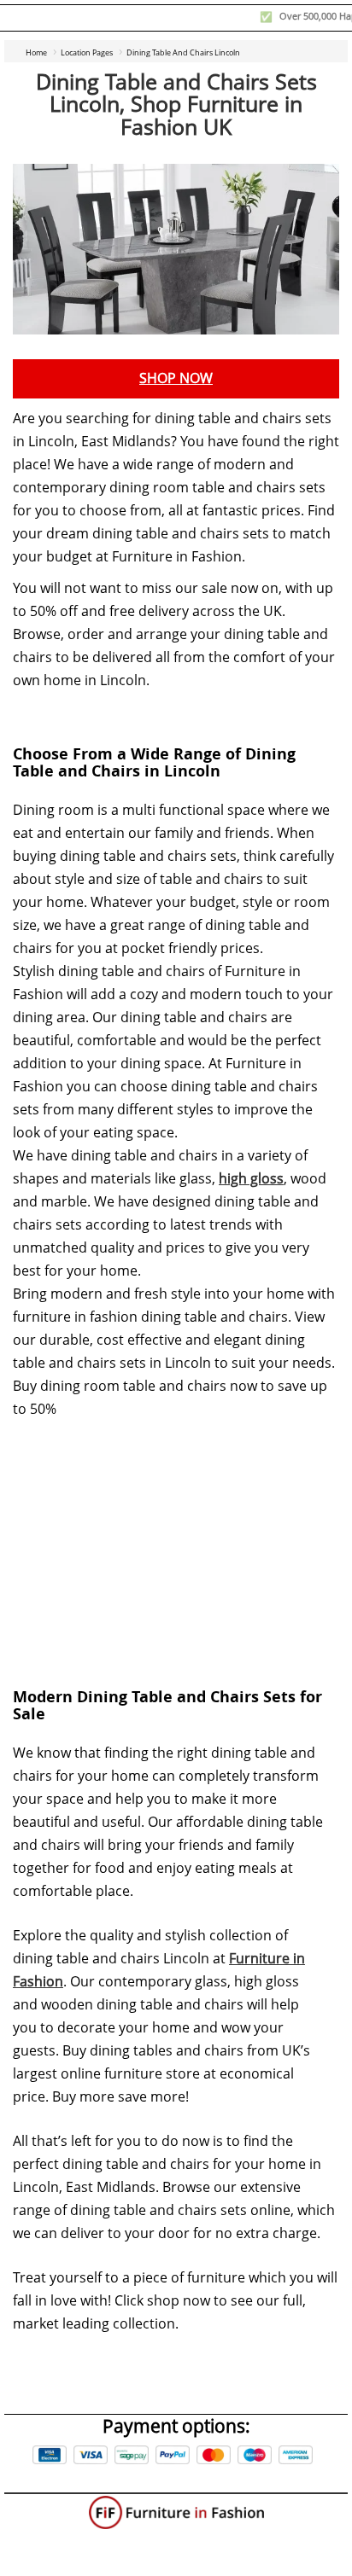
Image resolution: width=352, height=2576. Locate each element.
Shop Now (176, 378)
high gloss (251, 1179)
